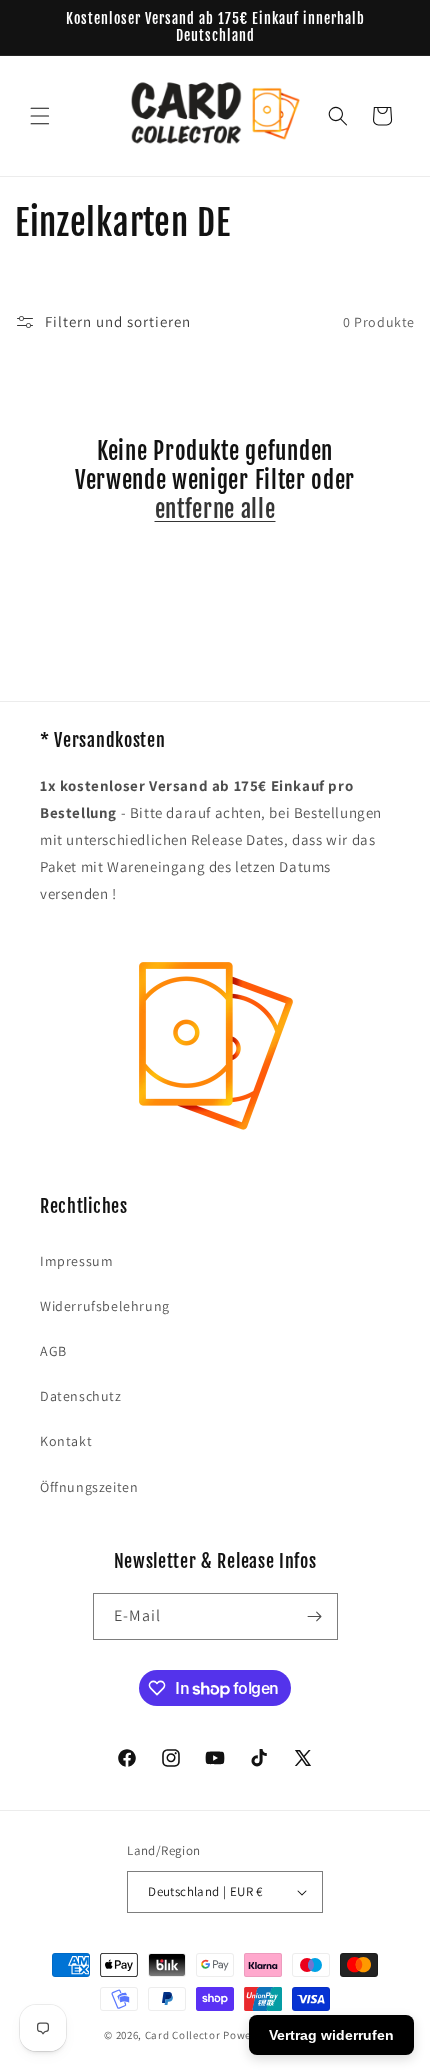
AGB (53, 1351)
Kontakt (66, 1441)
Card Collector (183, 2035)
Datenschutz (81, 1396)
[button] (40, 116)
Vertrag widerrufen (331, 2035)
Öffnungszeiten (89, 1487)
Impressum (76, 1261)
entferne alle (215, 509)
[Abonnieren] (315, 1616)
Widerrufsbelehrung (105, 1306)
